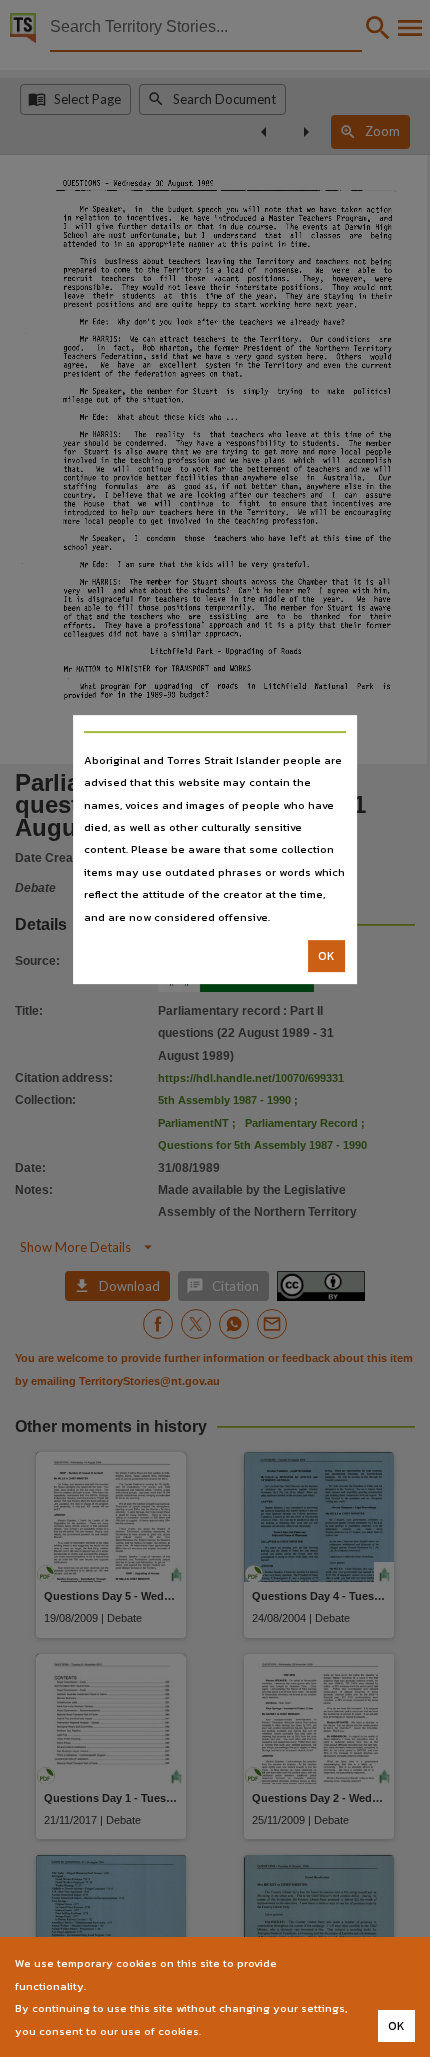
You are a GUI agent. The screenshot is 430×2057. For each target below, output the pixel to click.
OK (326, 956)
